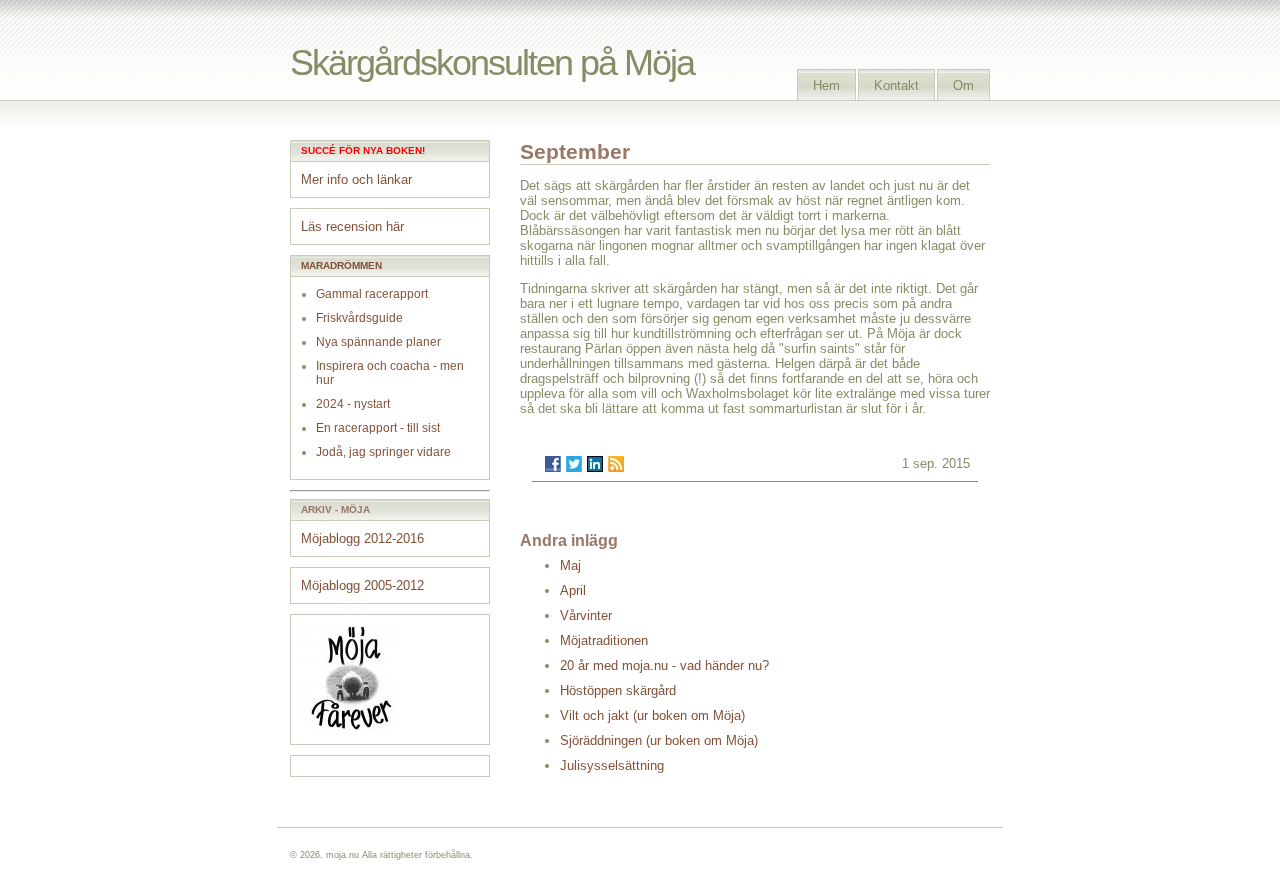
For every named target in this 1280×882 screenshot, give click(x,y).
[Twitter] (574, 464)
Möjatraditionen (604, 640)
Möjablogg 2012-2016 (362, 538)
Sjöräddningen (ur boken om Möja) (659, 740)
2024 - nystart (353, 404)
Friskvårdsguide (359, 318)
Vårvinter (586, 615)
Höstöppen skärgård (618, 690)
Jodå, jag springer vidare (383, 452)
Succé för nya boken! (363, 150)
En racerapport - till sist (378, 428)
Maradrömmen (341, 265)
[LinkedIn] (595, 464)
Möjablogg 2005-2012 (362, 585)
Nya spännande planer (378, 342)
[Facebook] (553, 464)
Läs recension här (352, 226)
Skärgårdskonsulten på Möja (492, 62)
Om (963, 85)
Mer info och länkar (356, 179)
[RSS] (616, 464)
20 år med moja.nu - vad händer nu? (664, 665)
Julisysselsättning (612, 765)
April (573, 590)
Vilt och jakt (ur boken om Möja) (652, 715)
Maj (570, 565)
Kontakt (896, 85)
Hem (826, 85)
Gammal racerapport (372, 294)
